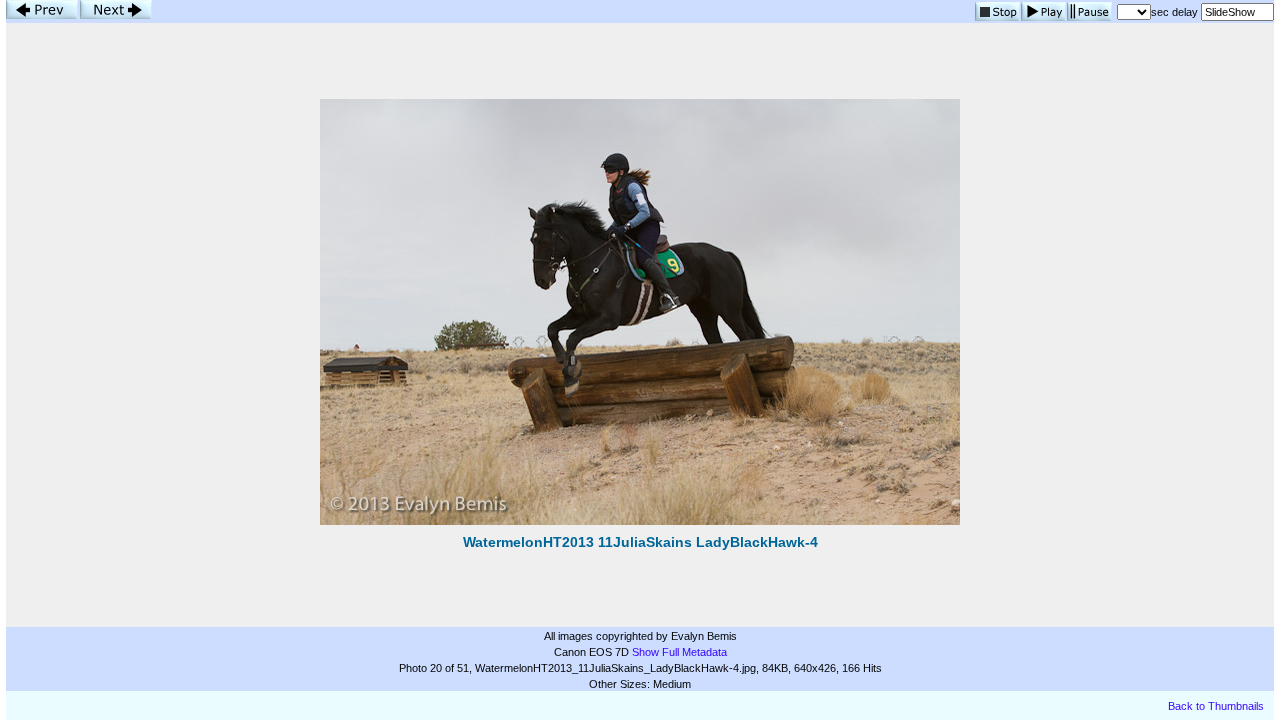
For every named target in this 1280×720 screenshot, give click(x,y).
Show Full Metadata (679, 652)
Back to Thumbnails (1216, 706)
